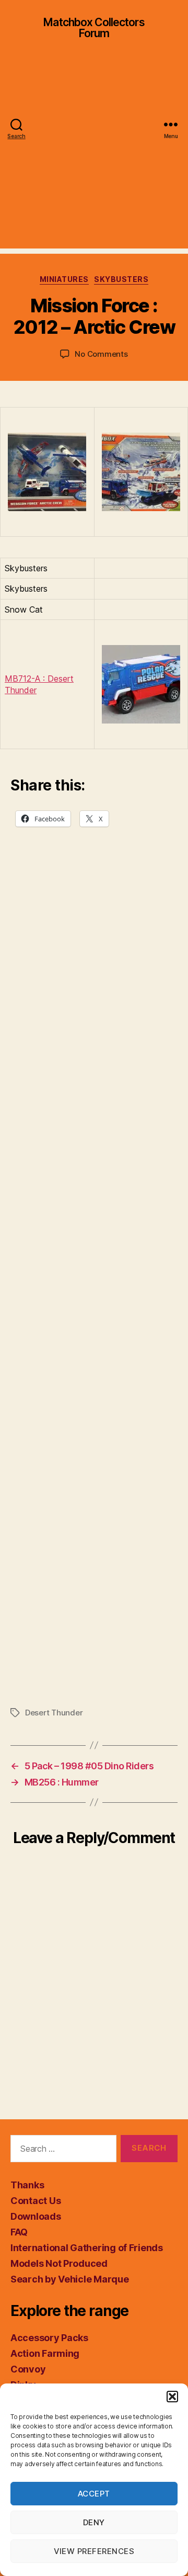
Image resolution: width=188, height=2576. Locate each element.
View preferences (94, 2551)
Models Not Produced (59, 2263)
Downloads (36, 2216)
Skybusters (121, 279)
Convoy (28, 2369)
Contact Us (36, 2201)
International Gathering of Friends (87, 2248)
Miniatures (64, 279)
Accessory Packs (49, 2338)
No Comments (101, 354)
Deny (94, 2522)
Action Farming (45, 2353)
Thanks (27, 2185)
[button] (172, 2397)
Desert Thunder (54, 1713)
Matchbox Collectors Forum (94, 28)
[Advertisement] (94, 154)
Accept (94, 2494)
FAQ (19, 2232)
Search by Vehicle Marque (70, 2279)
